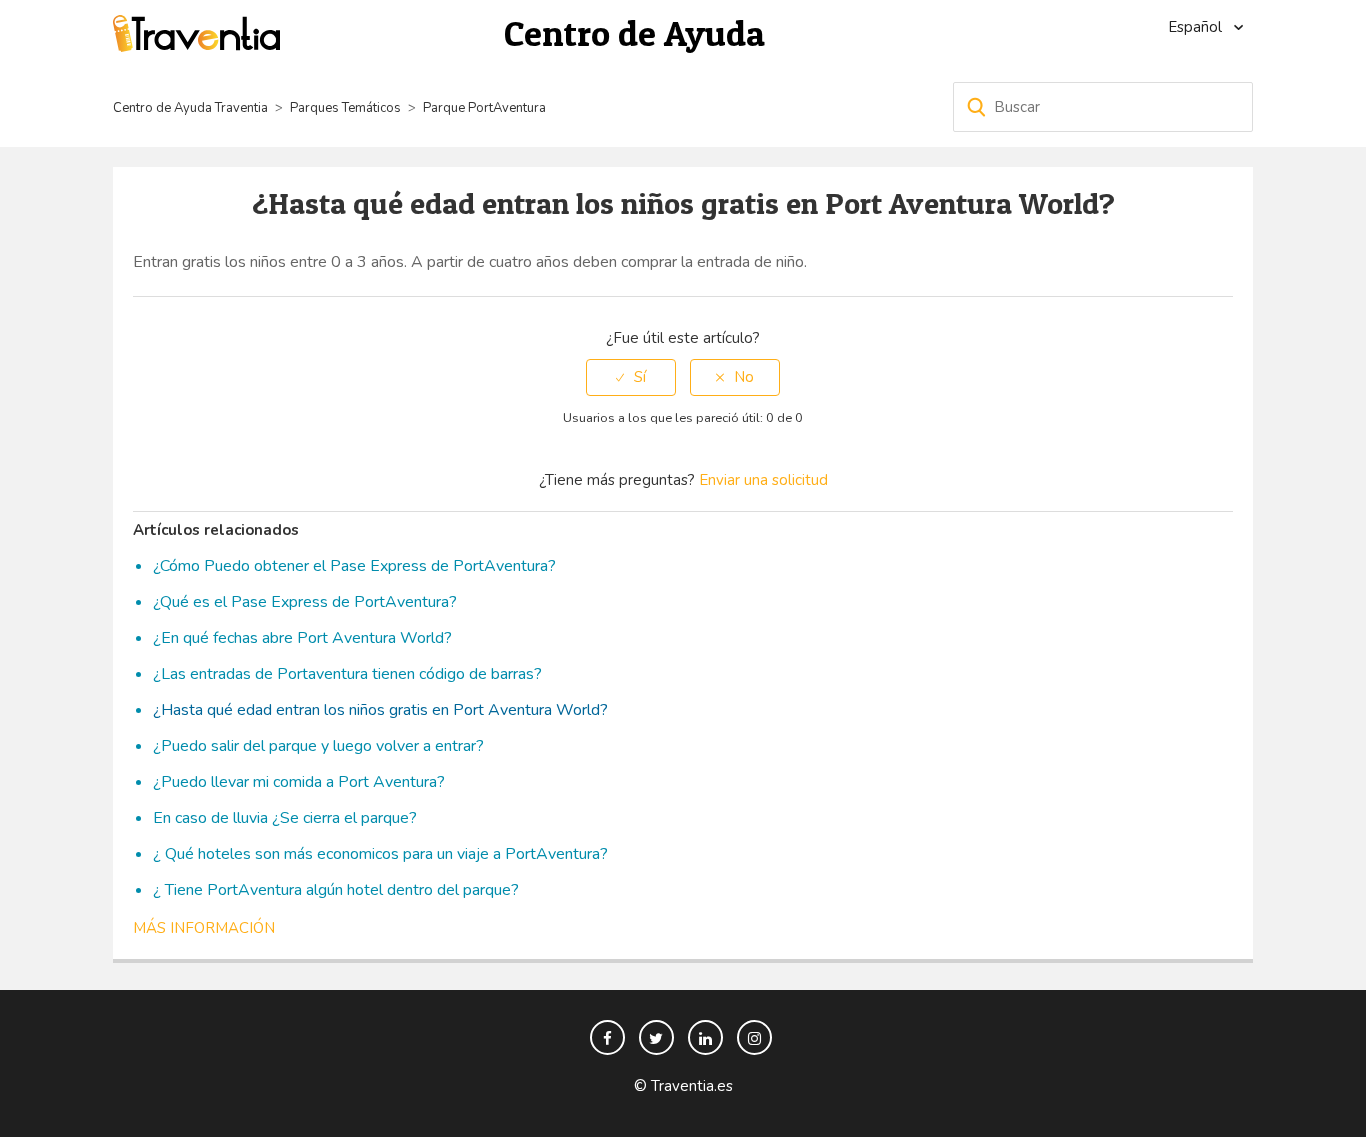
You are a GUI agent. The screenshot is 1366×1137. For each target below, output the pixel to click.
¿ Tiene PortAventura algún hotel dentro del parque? (336, 890)
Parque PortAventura (484, 108)
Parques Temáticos (345, 108)
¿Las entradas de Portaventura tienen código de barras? (347, 674)
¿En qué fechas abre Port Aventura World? (302, 638)
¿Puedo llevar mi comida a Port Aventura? (299, 782)
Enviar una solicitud (763, 480)
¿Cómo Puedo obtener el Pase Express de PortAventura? (354, 566)
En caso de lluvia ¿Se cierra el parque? (285, 818)
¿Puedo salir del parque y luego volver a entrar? (318, 746)
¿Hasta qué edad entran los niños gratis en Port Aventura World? (380, 710)
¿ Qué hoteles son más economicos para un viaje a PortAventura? (380, 854)
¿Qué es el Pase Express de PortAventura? (305, 602)
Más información (204, 928)
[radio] (631, 377)
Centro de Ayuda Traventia (190, 108)
